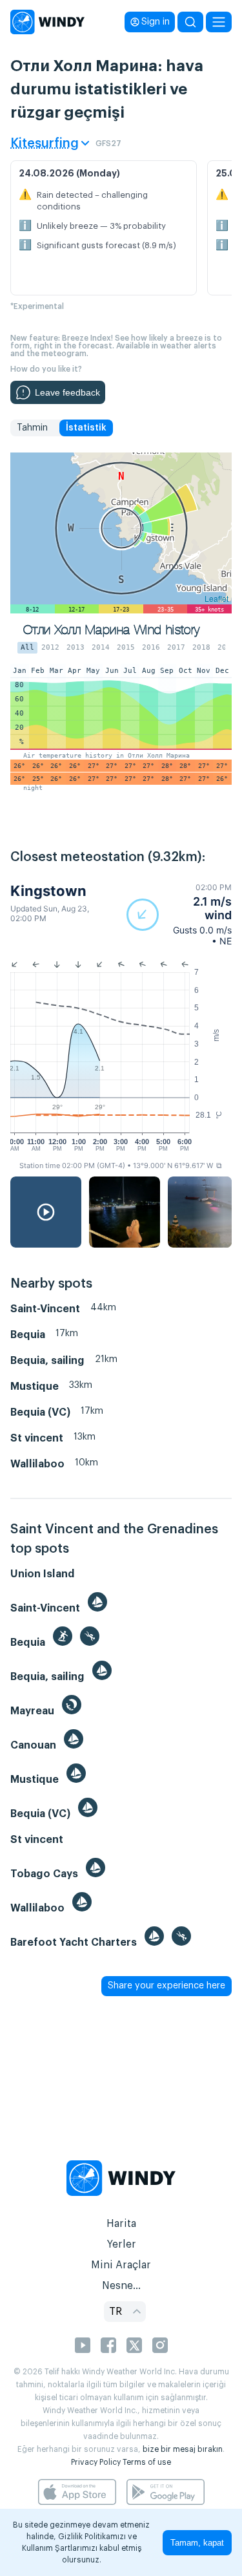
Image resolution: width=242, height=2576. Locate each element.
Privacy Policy (96, 2462)
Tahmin (32, 428)
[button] (179, 914)
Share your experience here (166, 1986)
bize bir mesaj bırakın (183, 2449)
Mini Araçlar (121, 2265)
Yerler (121, 2244)
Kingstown (48, 891)
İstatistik (86, 428)
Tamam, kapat (197, 2543)
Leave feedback (67, 392)
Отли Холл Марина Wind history (112, 630)
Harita (121, 2224)
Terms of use (147, 2462)
